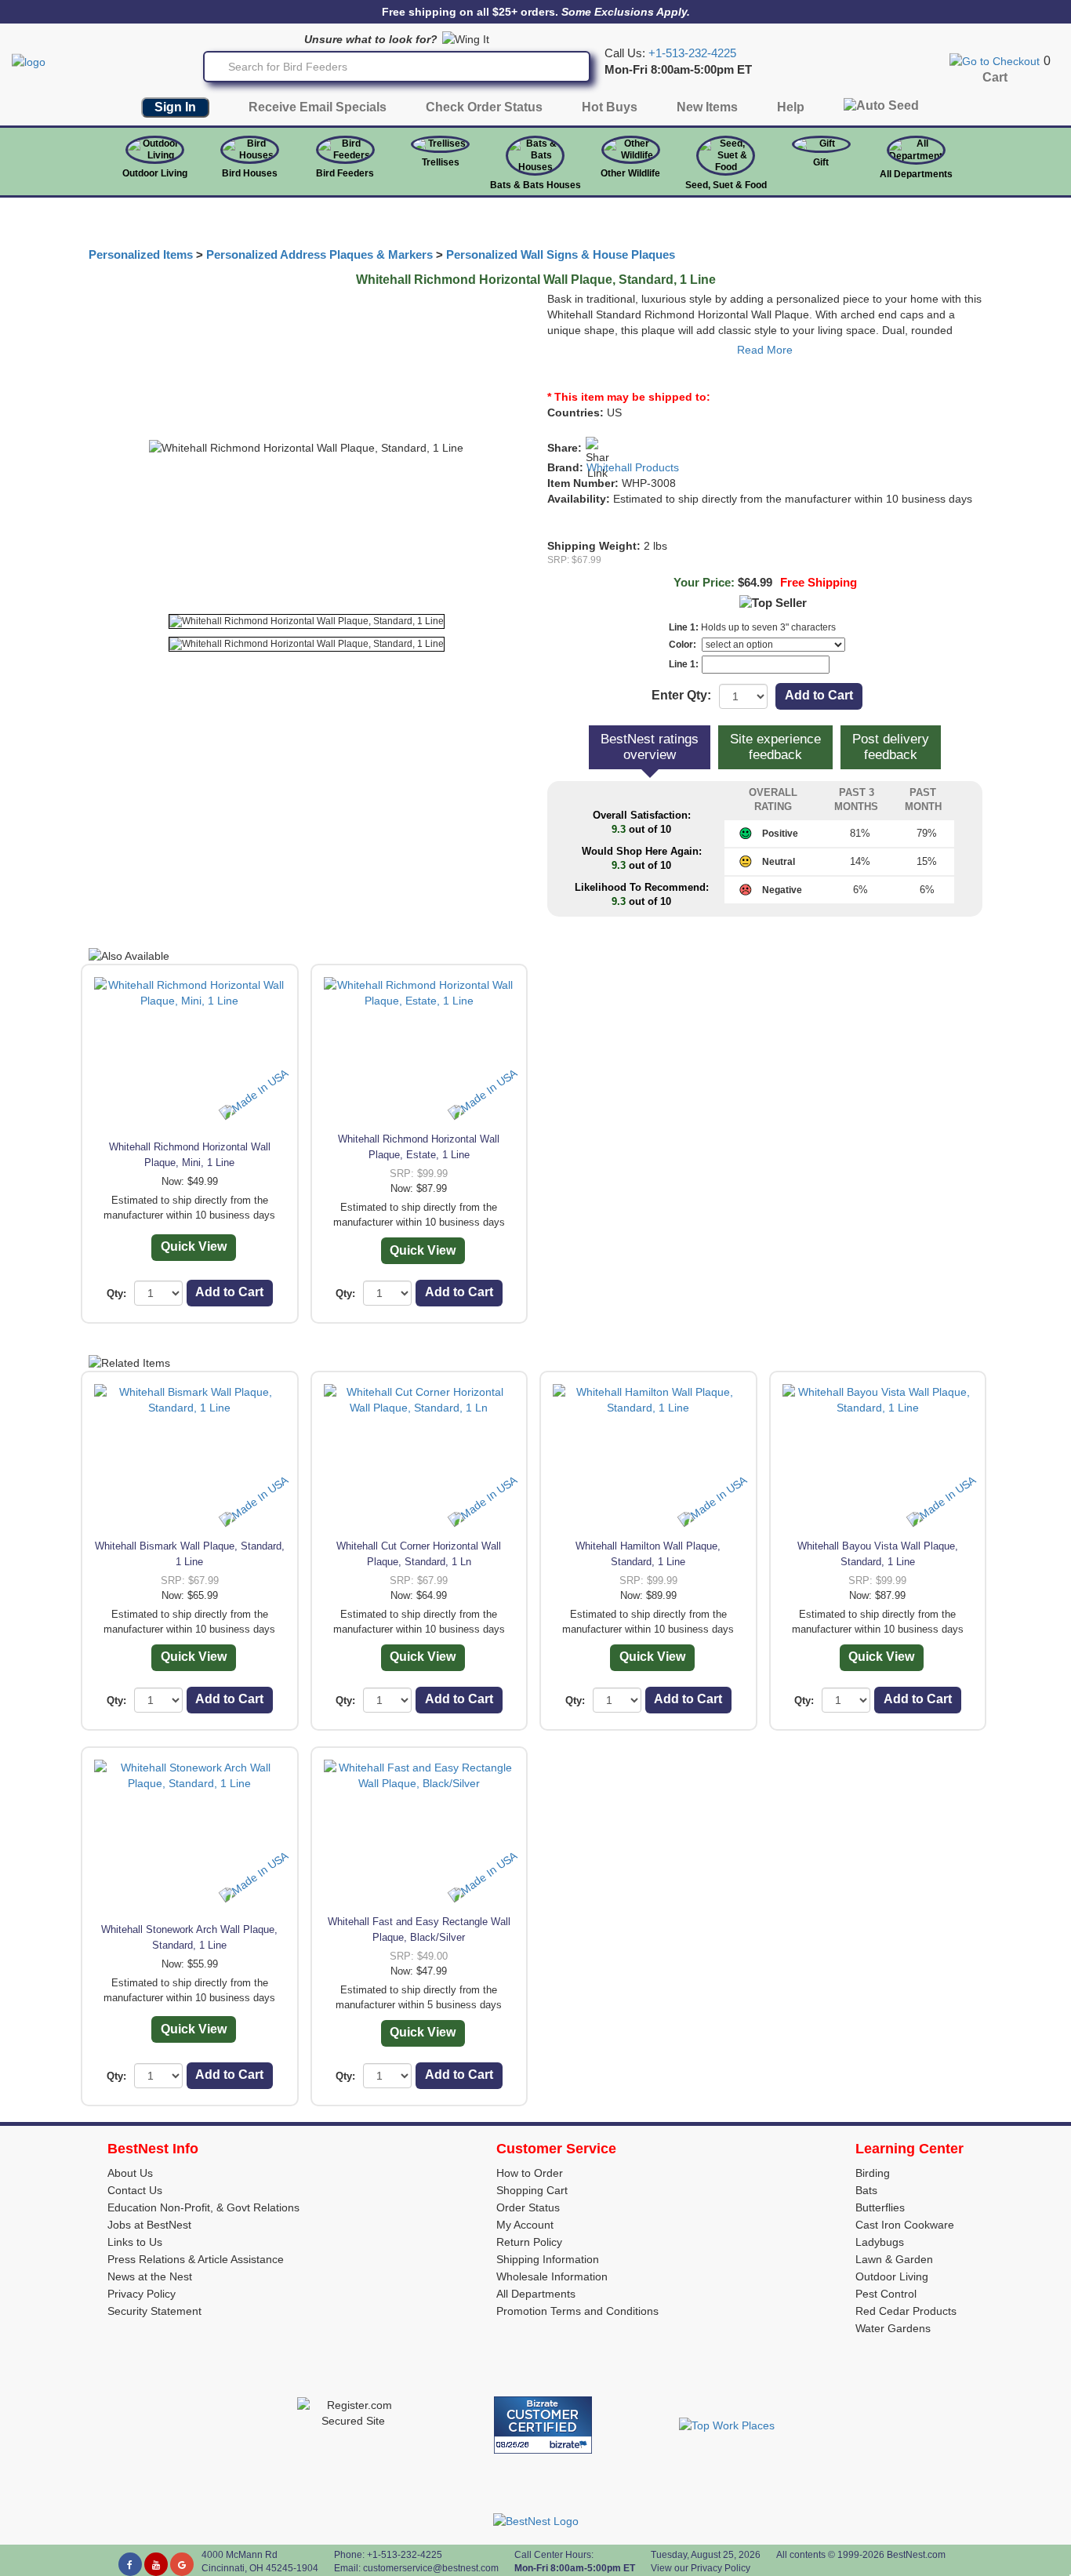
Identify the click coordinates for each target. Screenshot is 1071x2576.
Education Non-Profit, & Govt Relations (203, 2207)
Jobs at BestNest (149, 2225)
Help (791, 107)
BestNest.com (916, 2555)
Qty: (116, 1293)
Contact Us (135, 2190)
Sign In (175, 107)
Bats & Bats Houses (535, 185)
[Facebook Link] (130, 2564)
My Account (525, 2225)
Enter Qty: (681, 695)
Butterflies (880, 2207)
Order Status (528, 2207)
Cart (995, 77)
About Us (130, 2173)
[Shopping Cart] (995, 60)
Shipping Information (548, 2259)
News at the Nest (150, 2276)
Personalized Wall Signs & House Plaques (561, 255)
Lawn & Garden (894, 2259)
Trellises (441, 162)
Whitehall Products (633, 467)
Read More (765, 350)
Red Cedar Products (906, 2311)
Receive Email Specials (318, 107)
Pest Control (886, 2294)
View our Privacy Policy (701, 2568)
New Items (707, 107)
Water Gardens (893, 2328)
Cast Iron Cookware (905, 2225)
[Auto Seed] (881, 109)
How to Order (530, 2173)
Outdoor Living (155, 173)
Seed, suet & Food (726, 185)
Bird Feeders (345, 173)
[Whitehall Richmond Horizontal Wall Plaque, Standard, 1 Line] (307, 621)
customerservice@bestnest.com (431, 2568)
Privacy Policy (142, 2294)
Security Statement (154, 2311)
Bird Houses (250, 173)
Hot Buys (610, 107)
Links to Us (135, 2242)
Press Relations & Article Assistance (196, 2259)
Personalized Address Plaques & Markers (319, 255)
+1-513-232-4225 (692, 53)
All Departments (916, 174)
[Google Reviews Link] (182, 2564)
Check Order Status (484, 107)
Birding (873, 2173)
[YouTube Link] (156, 2564)
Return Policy (529, 2242)
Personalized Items (141, 255)
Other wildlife (630, 173)
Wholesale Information (552, 2276)
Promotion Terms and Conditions (577, 2311)
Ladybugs (880, 2242)
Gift (821, 162)
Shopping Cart (532, 2190)
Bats (866, 2190)
